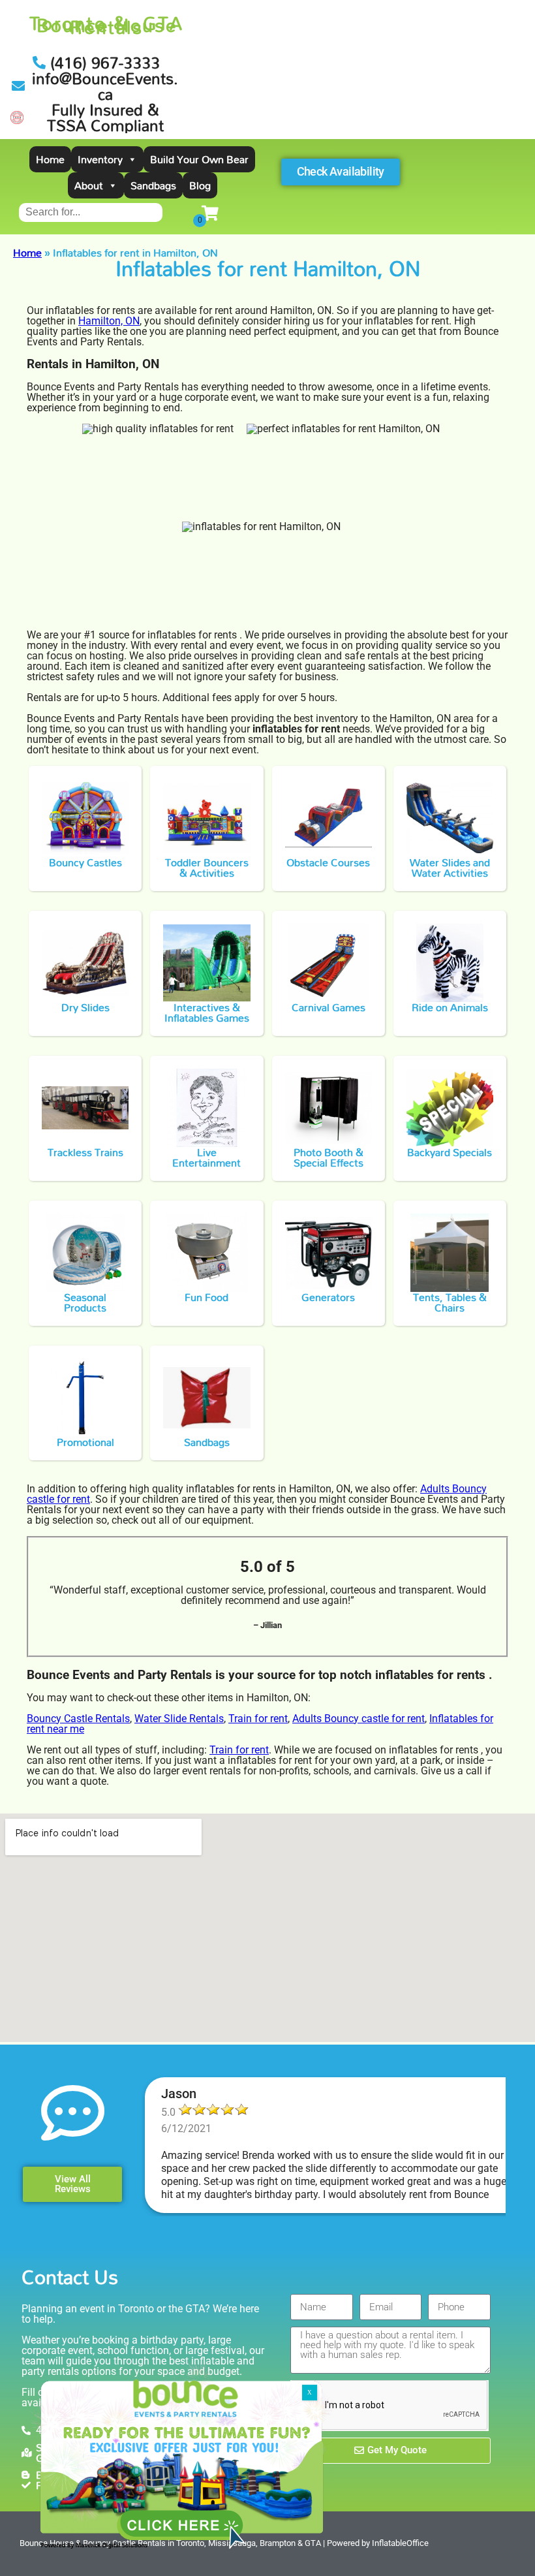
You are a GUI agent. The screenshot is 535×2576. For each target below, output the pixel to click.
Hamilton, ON (109, 321)
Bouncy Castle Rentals (78, 1719)
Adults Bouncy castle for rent (359, 1719)
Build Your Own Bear (199, 159)
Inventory (100, 159)
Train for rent (258, 1719)
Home (50, 159)
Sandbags (153, 185)
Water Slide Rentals (179, 1719)
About (89, 185)
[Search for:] (91, 212)
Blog (200, 185)
